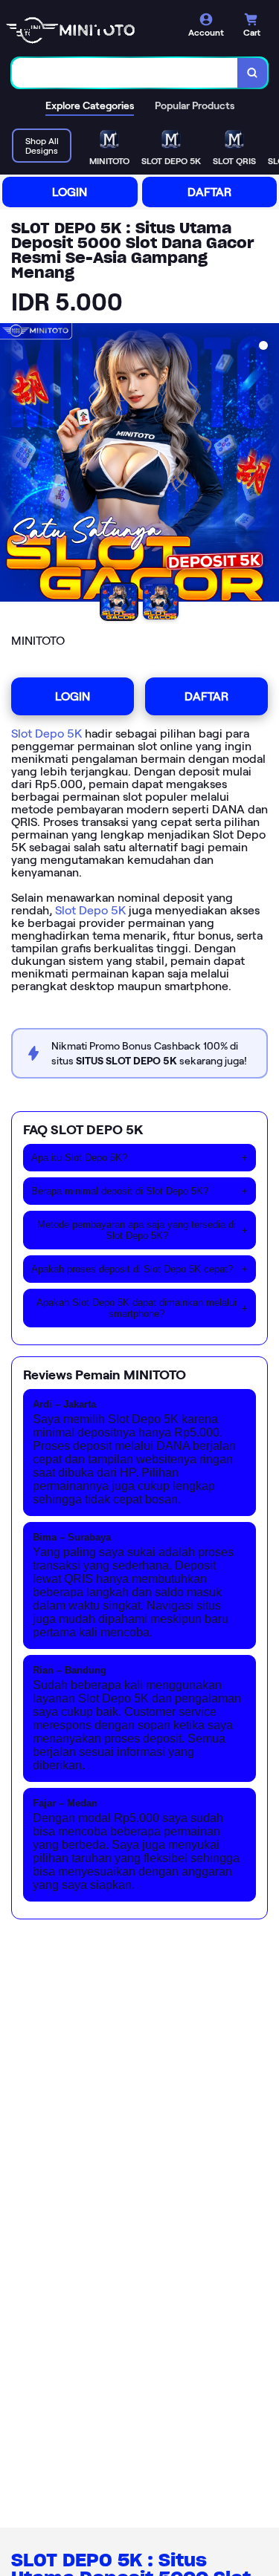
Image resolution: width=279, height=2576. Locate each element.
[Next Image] (267, 465)
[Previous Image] (12, 465)
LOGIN (70, 192)
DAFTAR (209, 192)
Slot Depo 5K (46, 734)
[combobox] (125, 73)
